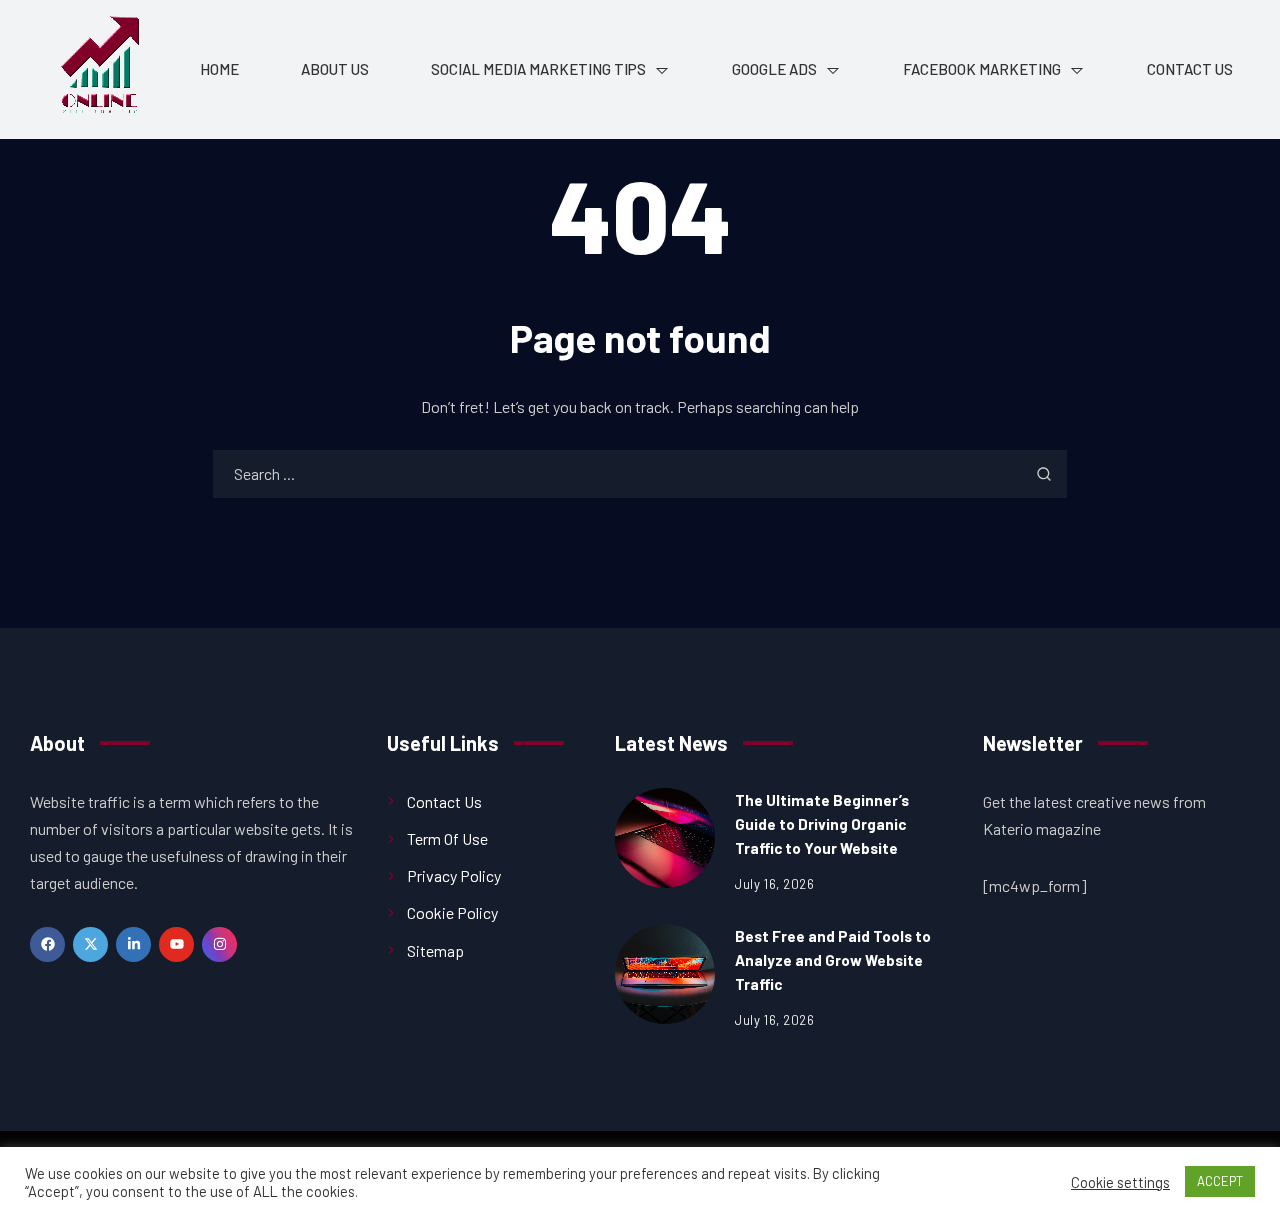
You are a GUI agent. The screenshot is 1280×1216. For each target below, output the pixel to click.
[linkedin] (133, 944)
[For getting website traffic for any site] (99, 69)
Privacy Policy (454, 875)
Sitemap (435, 950)
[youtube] (176, 944)
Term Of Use (447, 838)
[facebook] (47, 944)
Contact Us (444, 801)
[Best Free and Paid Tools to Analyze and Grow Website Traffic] (665, 974)
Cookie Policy (452, 912)
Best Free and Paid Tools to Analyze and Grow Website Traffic (833, 960)
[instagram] (219, 944)
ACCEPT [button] (1220, 1181)
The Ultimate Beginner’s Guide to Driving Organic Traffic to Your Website (822, 824)
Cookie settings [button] (1120, 1182)
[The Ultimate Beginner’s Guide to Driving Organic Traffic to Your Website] (665, 838)
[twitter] (90, 944)
